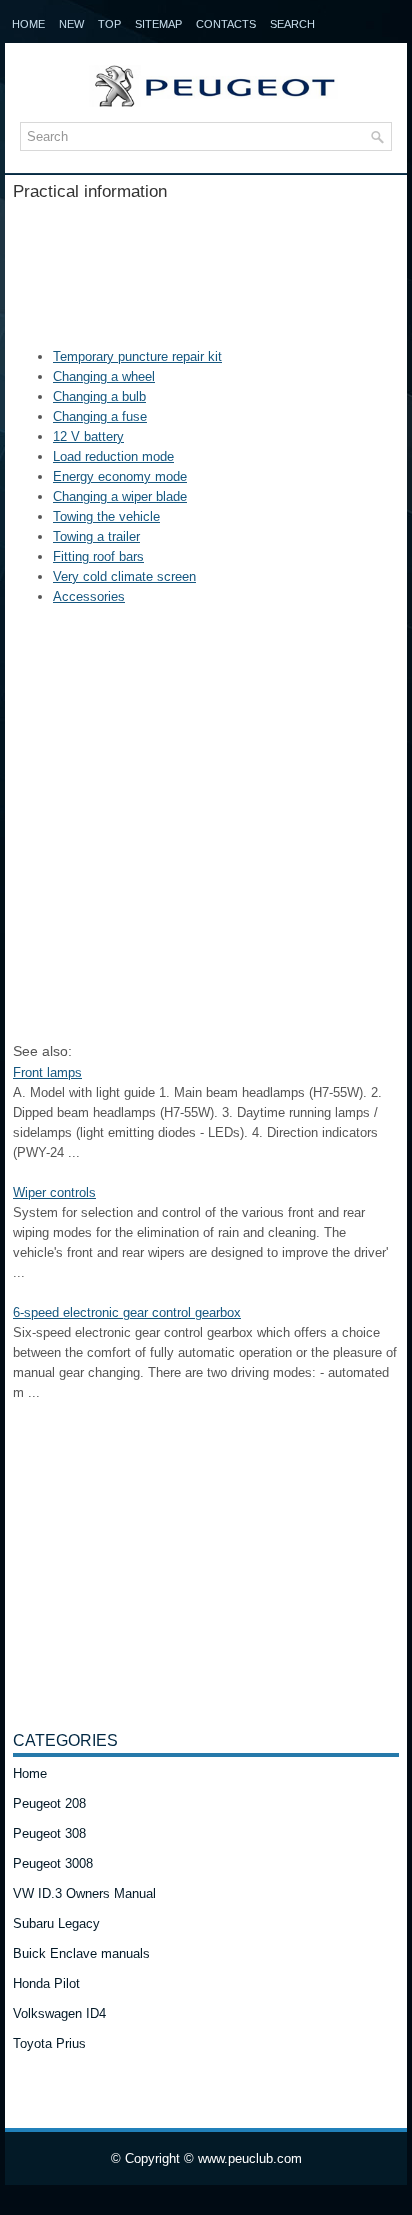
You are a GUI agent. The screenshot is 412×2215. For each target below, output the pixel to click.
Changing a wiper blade (120, 496)
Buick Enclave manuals (81, 1953)
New (71, 24)
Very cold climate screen (124, 576)
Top (109, 24)
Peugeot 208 (49, 1803)
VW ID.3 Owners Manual (84, 1893)
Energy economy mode (120, 476)
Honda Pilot (46, 1983)
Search (292, 24)
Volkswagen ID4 (59, 2013)
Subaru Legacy (56, 1923)
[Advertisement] (206, 267)
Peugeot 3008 (53, 1863)
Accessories (89, 596)
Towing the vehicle (106, 516)
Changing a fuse (100, 416)
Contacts (226, 24)
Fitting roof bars (98, 556)
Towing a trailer (96, 536)
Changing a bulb (99, 396)
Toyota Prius (49, 2043)
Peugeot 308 (49, 1833)
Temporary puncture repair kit (137, 356)
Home (28, 24)
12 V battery (88, 436)
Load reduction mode (113, 456)
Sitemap (158, 24)
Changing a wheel (104, 376)
